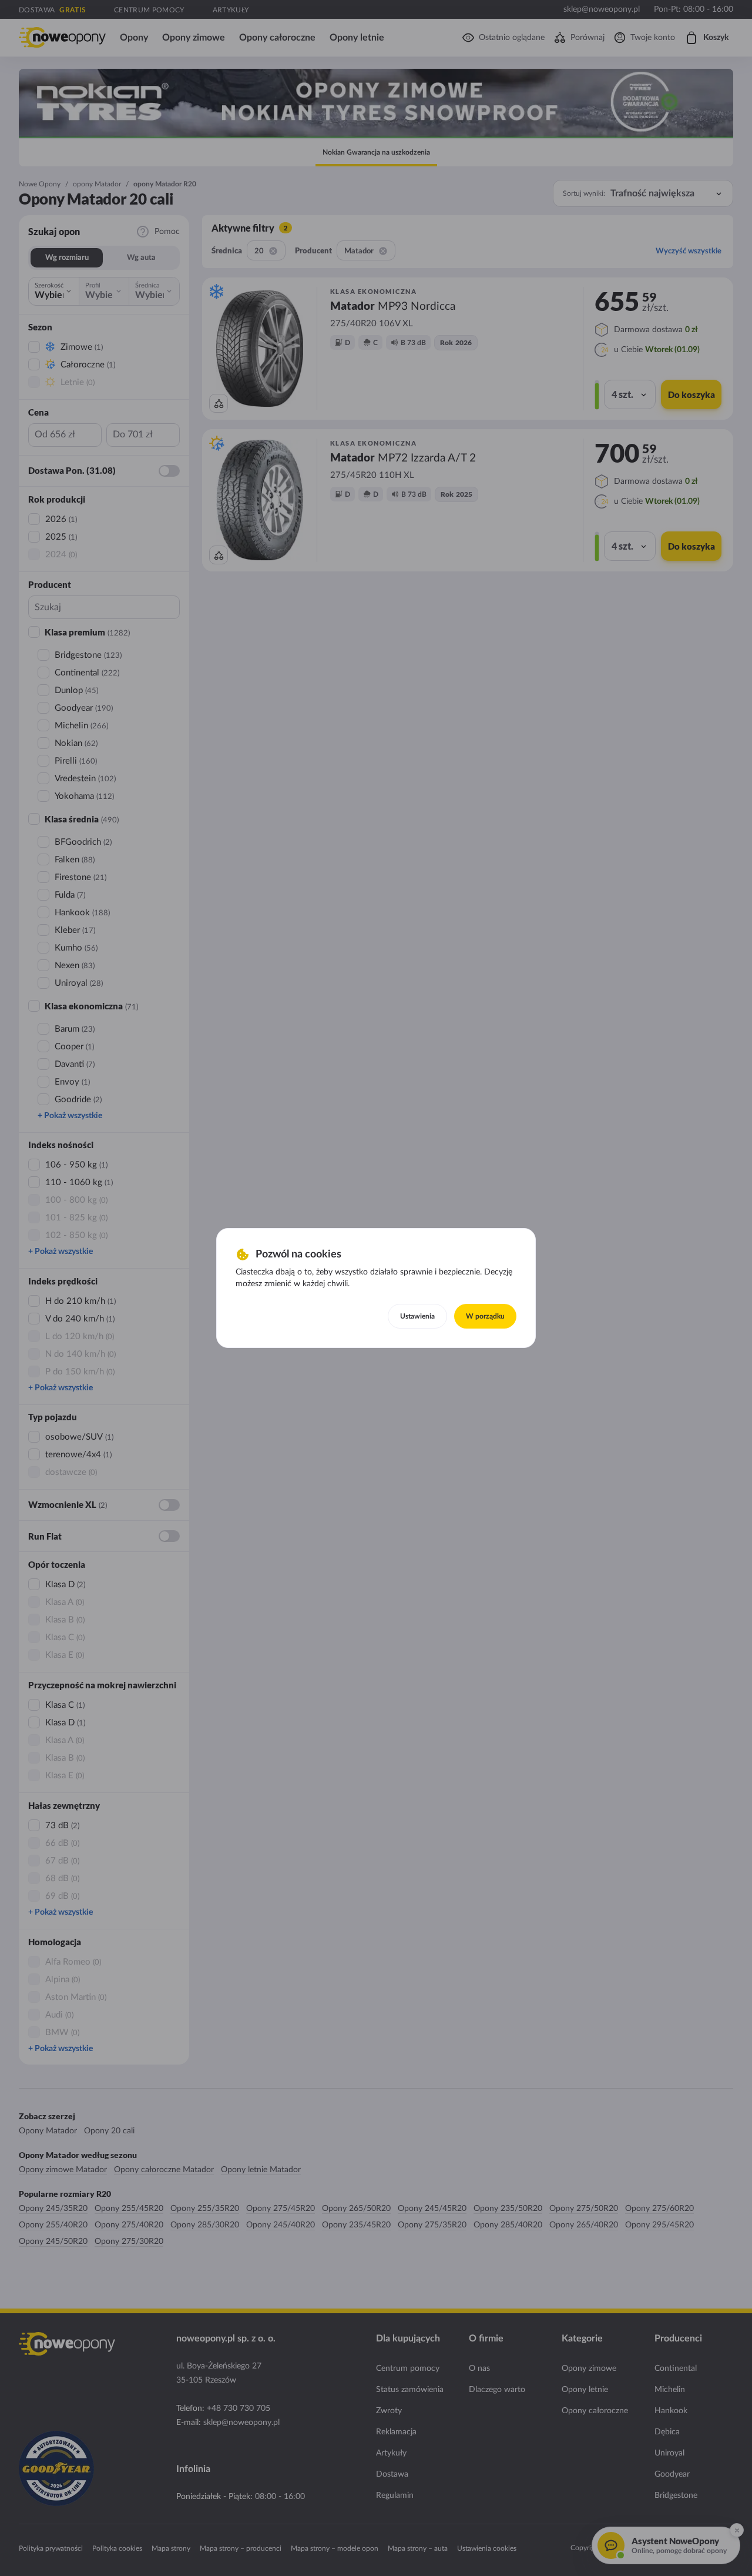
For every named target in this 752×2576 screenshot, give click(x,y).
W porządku (485, 1316)
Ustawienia (417, 1316)
